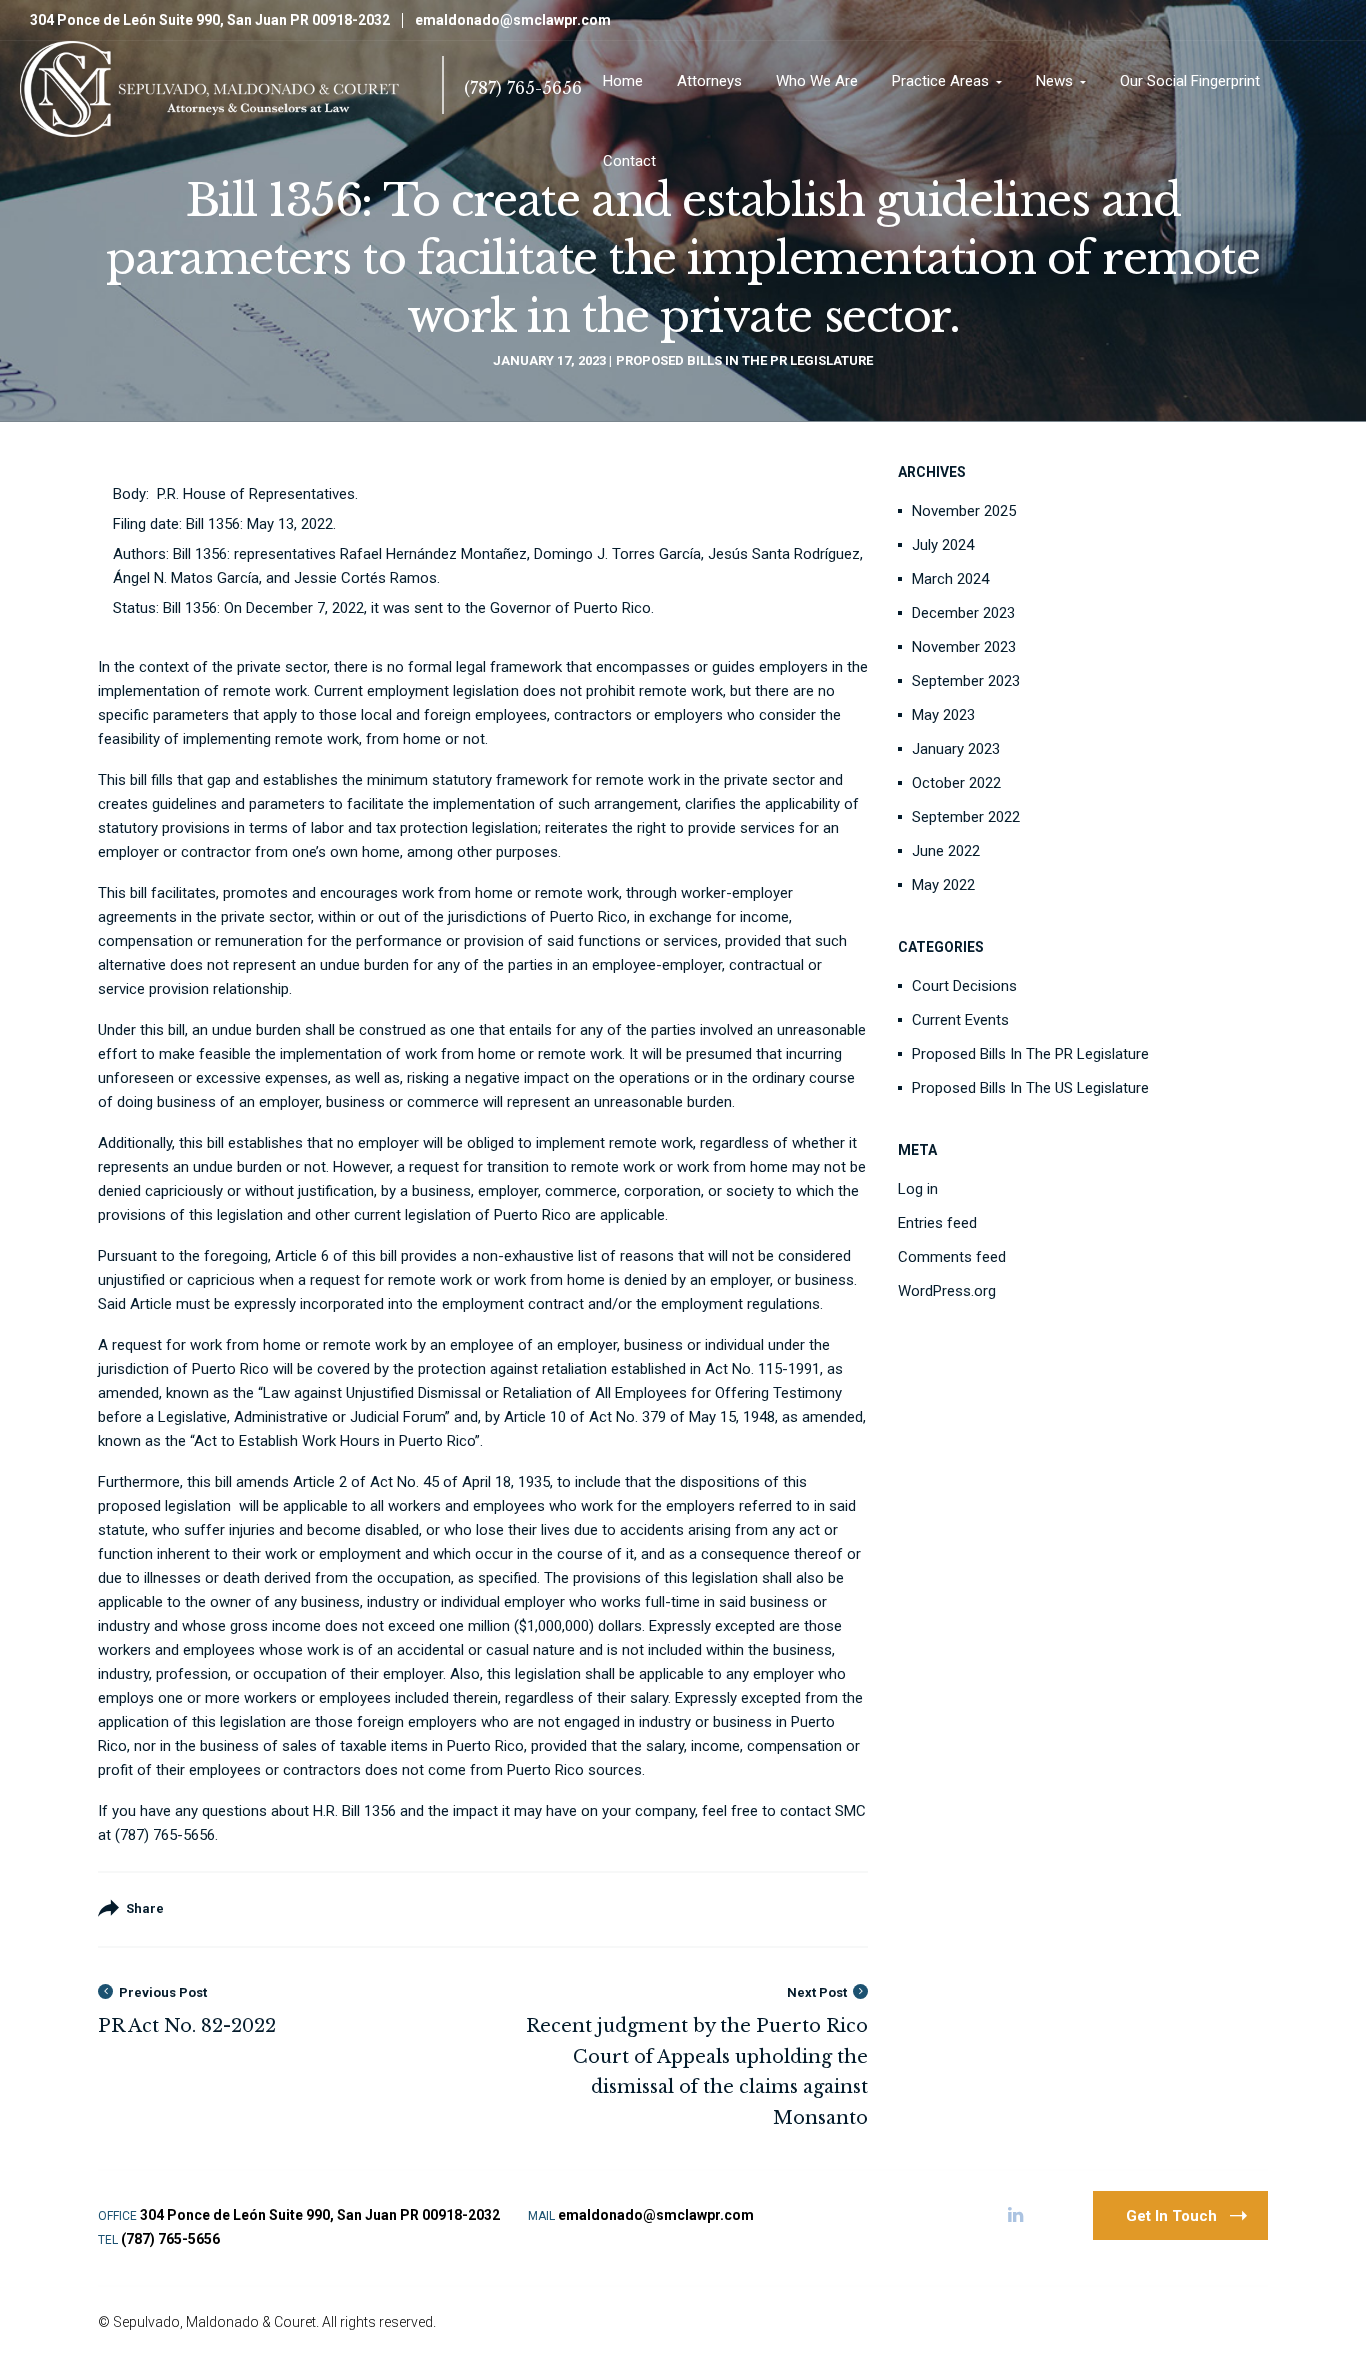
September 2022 (966, 817)
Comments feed (952, 1257)
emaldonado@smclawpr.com (513, 20)
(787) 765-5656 (523, 88)
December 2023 (963, 613)
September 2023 (966, 681)
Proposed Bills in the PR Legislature (744, 360)
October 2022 (956, 783)
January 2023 (956, 749)
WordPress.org (947, 1291)
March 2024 (950, 579)
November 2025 (964, 511)
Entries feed (937, 1223)
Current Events (960, 1020)
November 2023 (964, 647)
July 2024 (943, 545)
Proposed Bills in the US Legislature (1030, 1088)
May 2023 (943, 715)
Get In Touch (1171, 2216)
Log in (918, 1189)
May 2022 (943, 885)
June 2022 (946, 851)
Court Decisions (964, 986)
